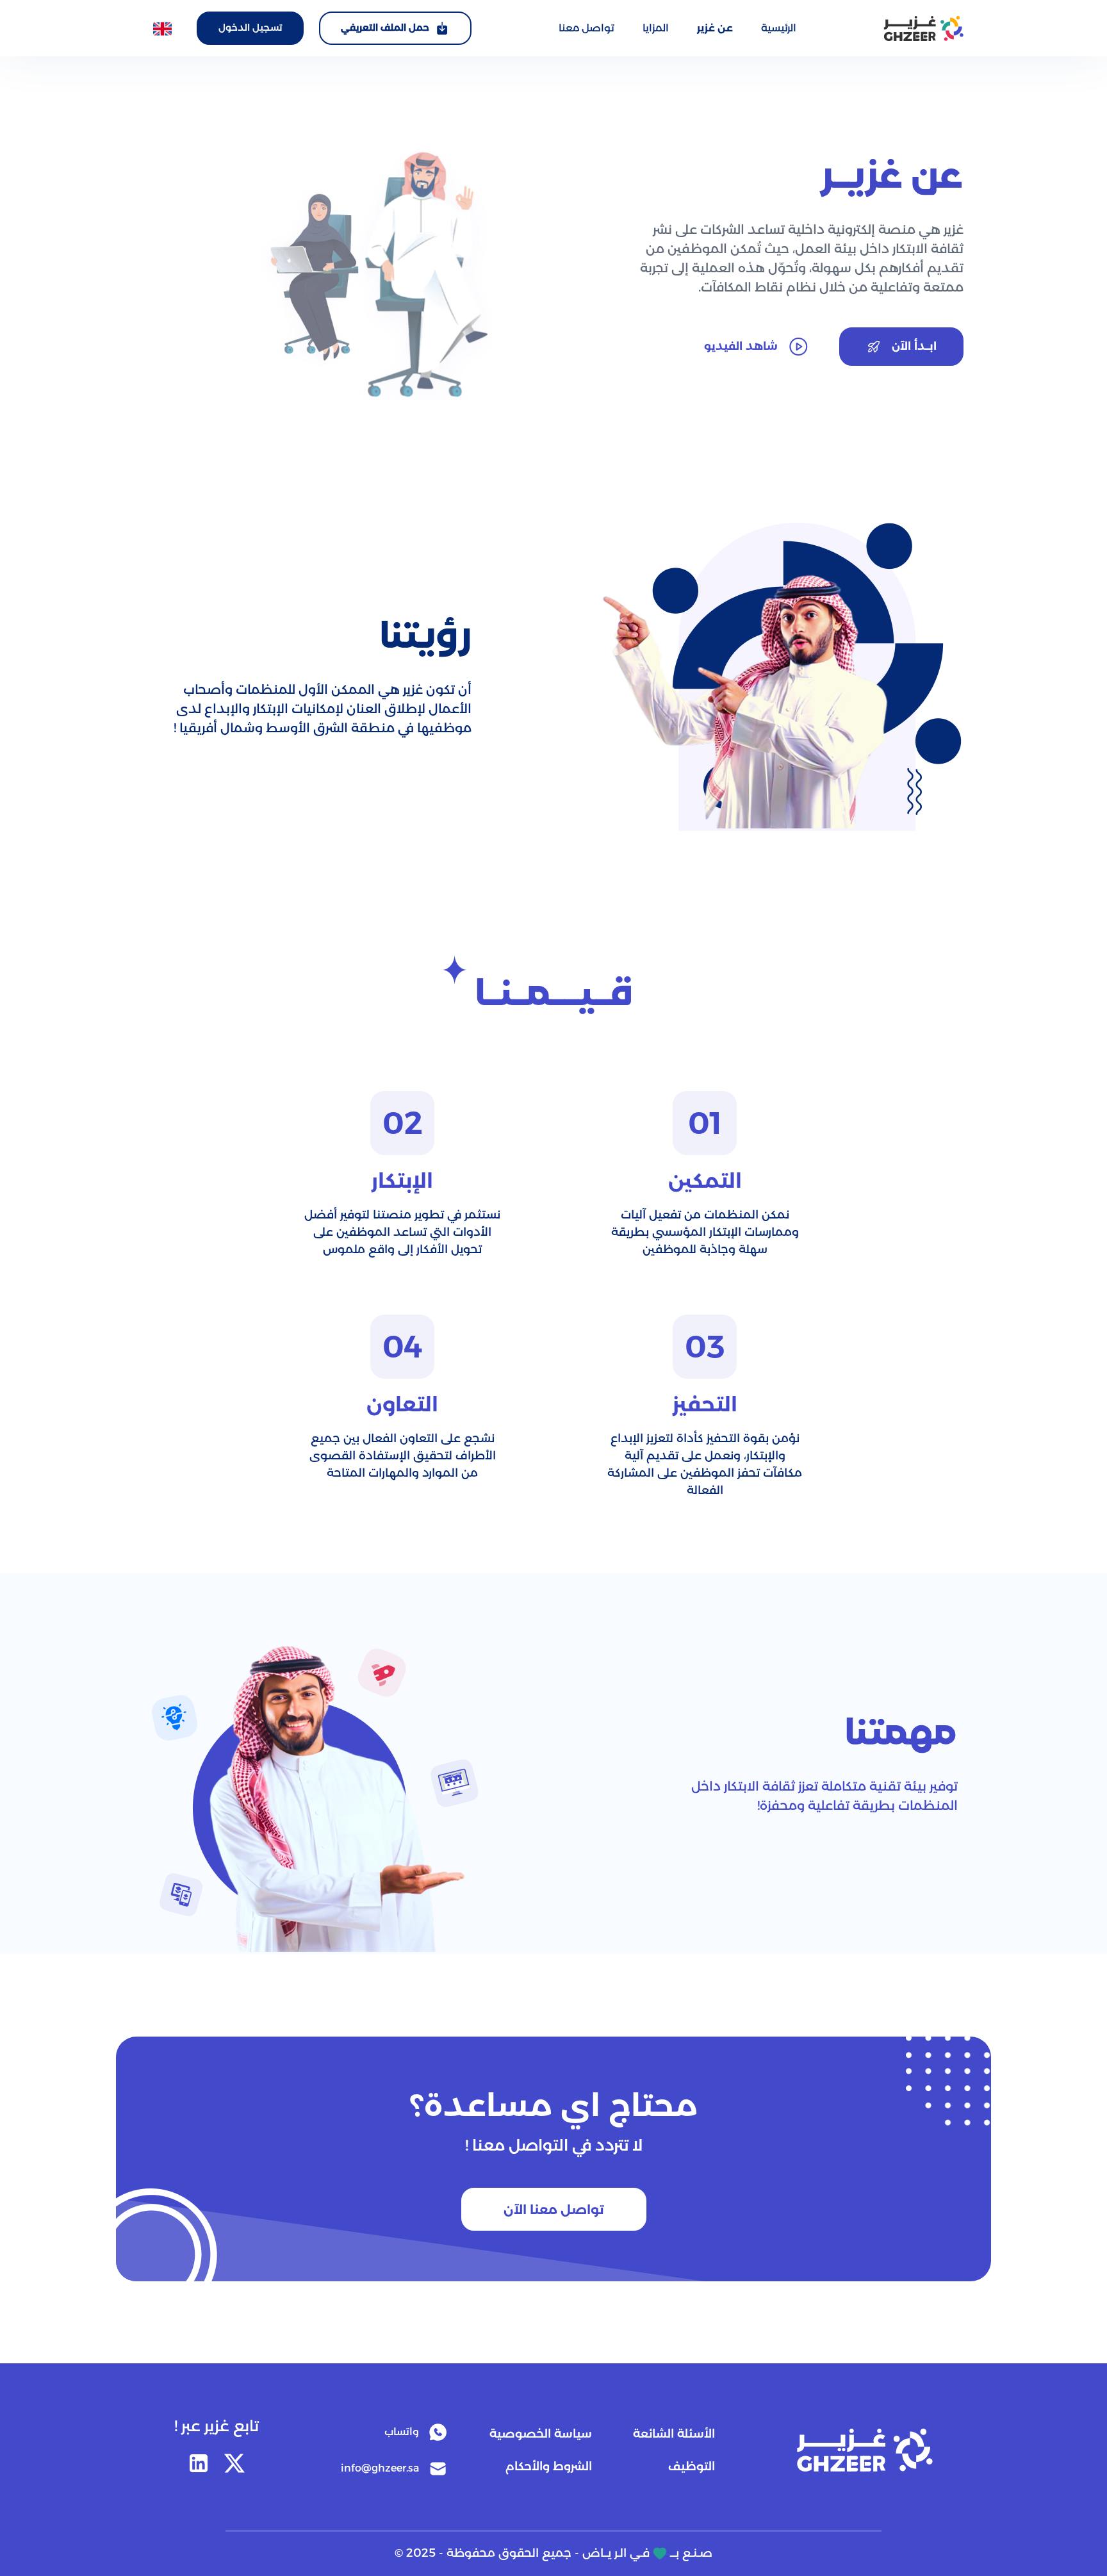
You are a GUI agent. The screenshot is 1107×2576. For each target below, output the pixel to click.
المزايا (656, 28)
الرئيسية (779, 28)
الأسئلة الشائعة (674, 2434)
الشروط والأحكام (549, 2466)
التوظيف (692, 2466)
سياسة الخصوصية (541, 2434)
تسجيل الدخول (250, 28)
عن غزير (715, 28)
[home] (923, 29)
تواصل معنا (586, 28)
